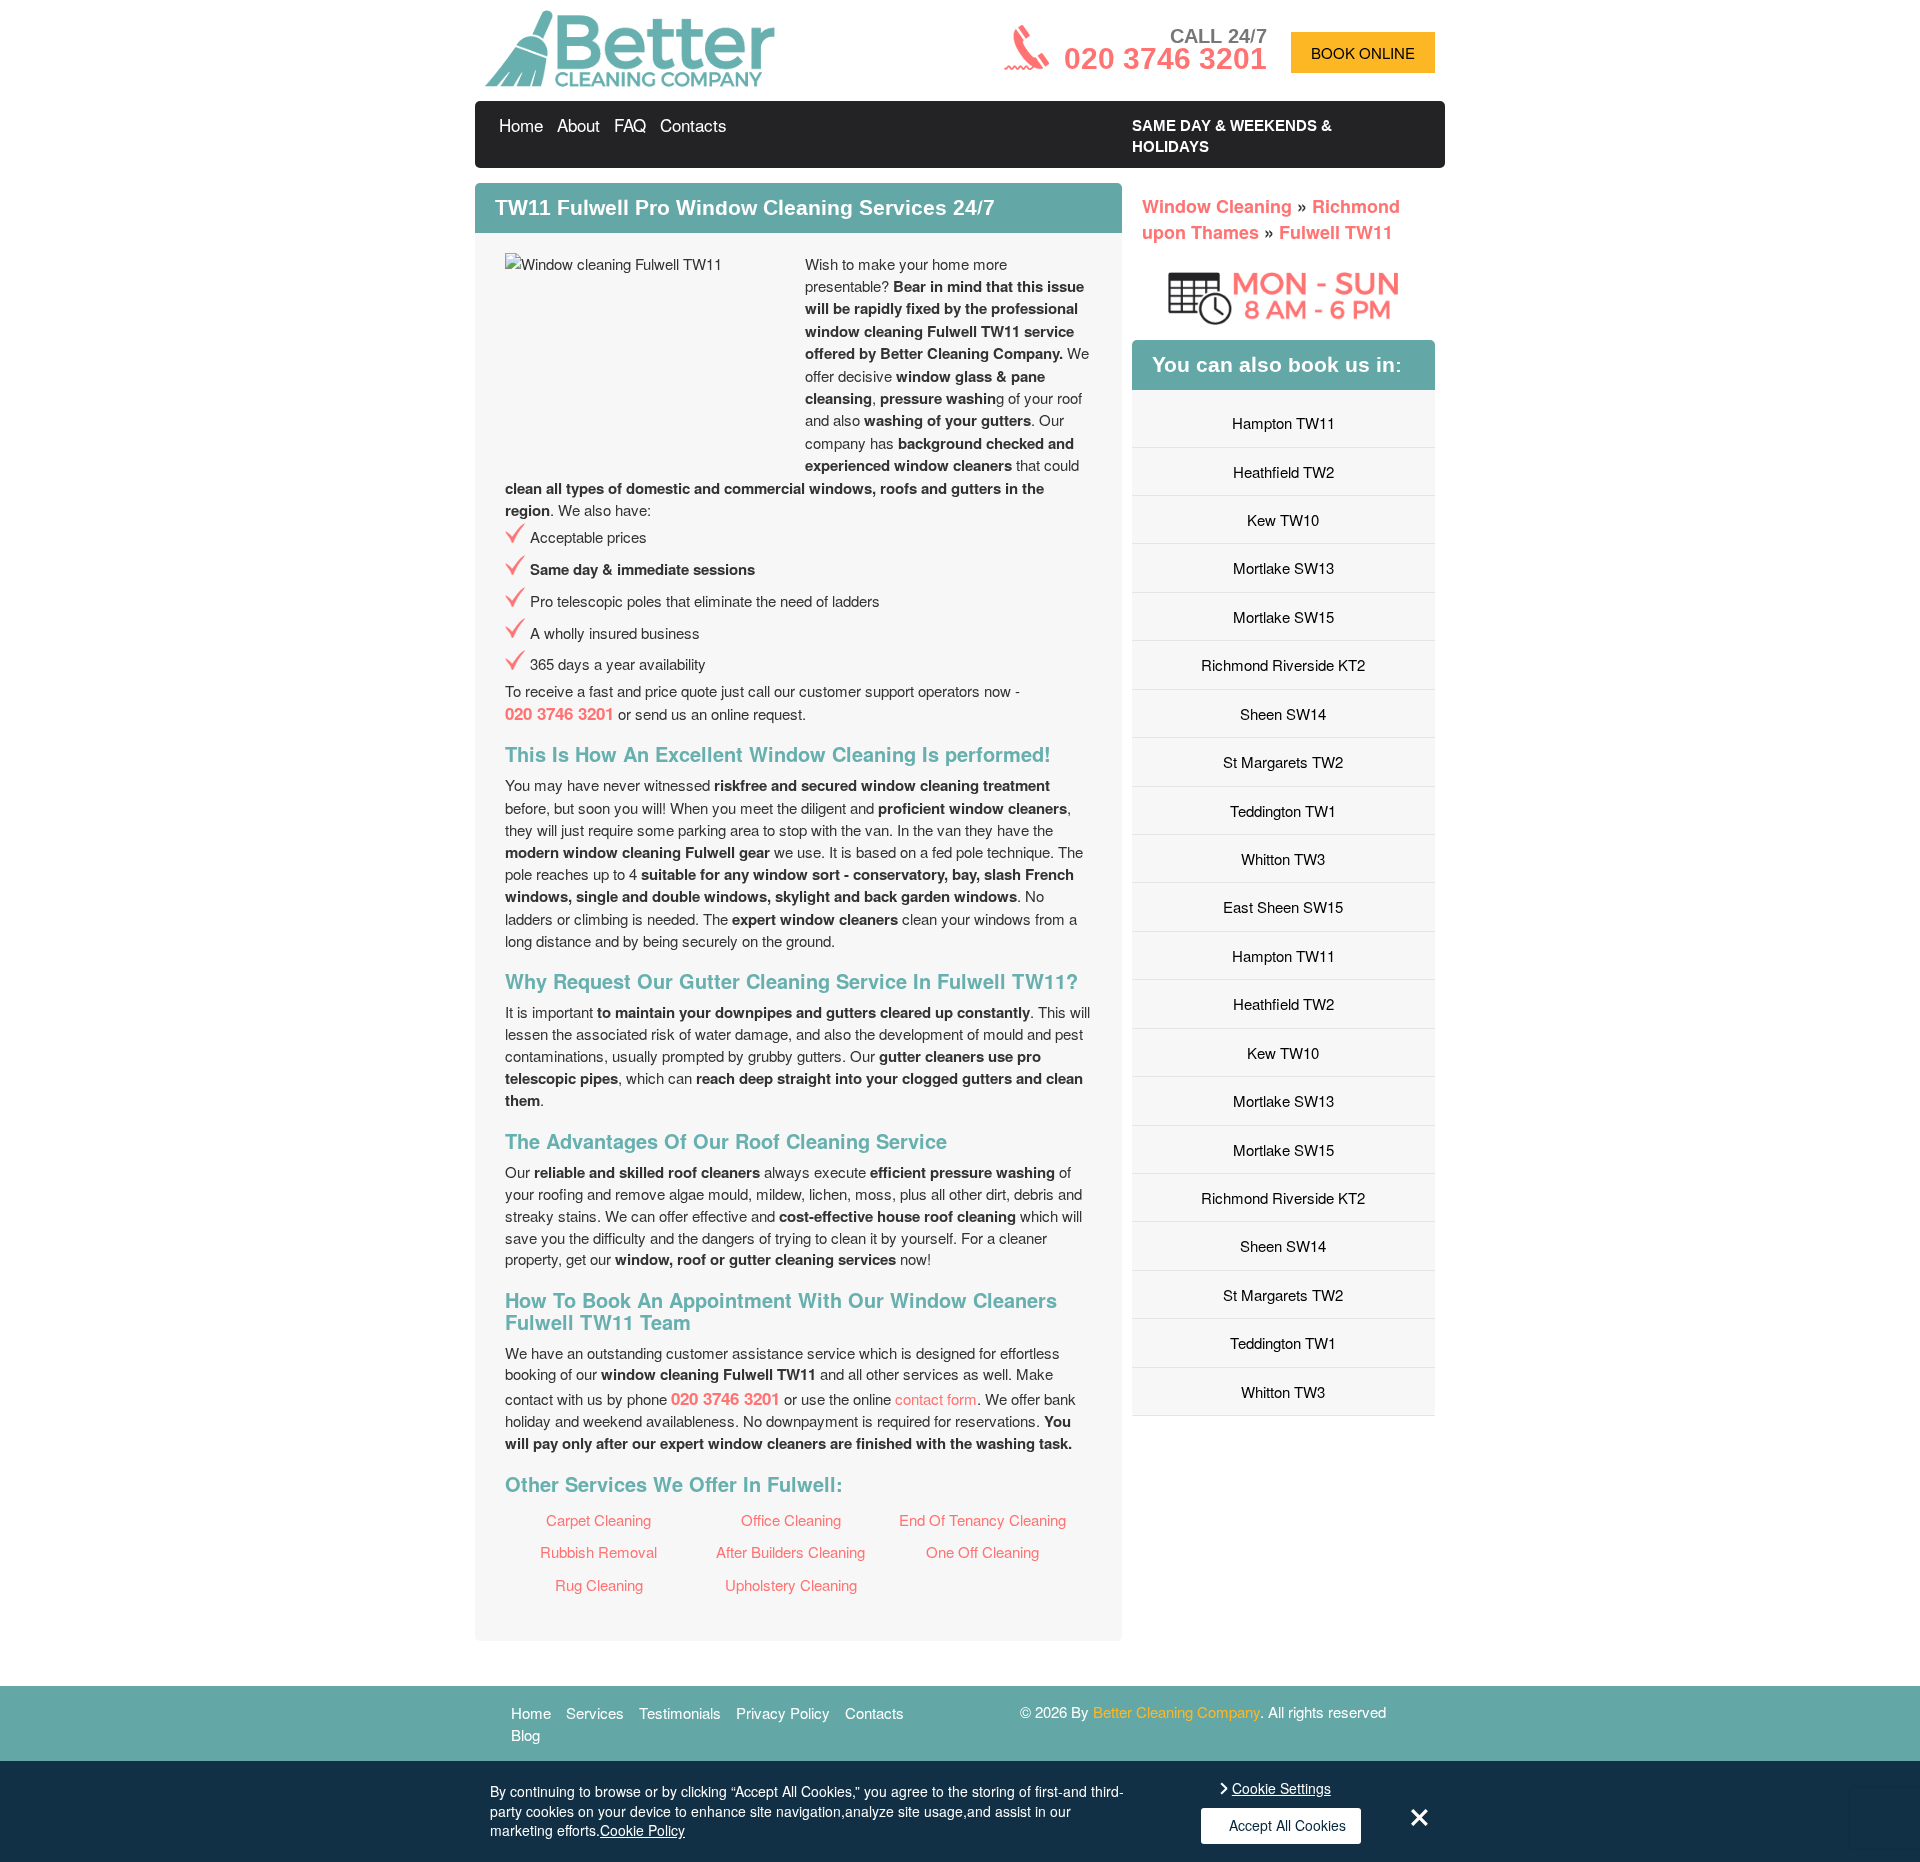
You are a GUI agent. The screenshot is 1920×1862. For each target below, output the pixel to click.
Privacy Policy (783, 1712)
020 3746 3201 (559, 713)
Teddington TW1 (1283, 810)
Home (521, 124)
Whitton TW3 (1283, 858)
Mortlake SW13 (1283, 567)
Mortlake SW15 (1283, 616)
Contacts (693, 124)
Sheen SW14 (1283, 713)
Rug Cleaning (599, 1584)
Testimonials (680, 1712)
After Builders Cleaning (790, 1551)
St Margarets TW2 (1283, 761)
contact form (936, 1398)
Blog (525, 1734)
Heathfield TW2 (1283, 471)
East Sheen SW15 (1283, 906)
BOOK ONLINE (1363, 52)
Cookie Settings (1281, 1788)
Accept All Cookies (1287, 1825)
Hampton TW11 (1283, 422)
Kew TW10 (1283, 519)
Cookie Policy (642, 1830)
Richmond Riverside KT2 (1283, 664)
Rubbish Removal (598, 1551)
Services (595, 1712)
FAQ (630, 124)
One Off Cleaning (982, 1551)
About (578, 124)
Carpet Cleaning (598, 1519)
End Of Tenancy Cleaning (982, 1519)
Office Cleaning (791, 1519)
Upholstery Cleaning (791, 1584)
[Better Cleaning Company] (630, 80)
